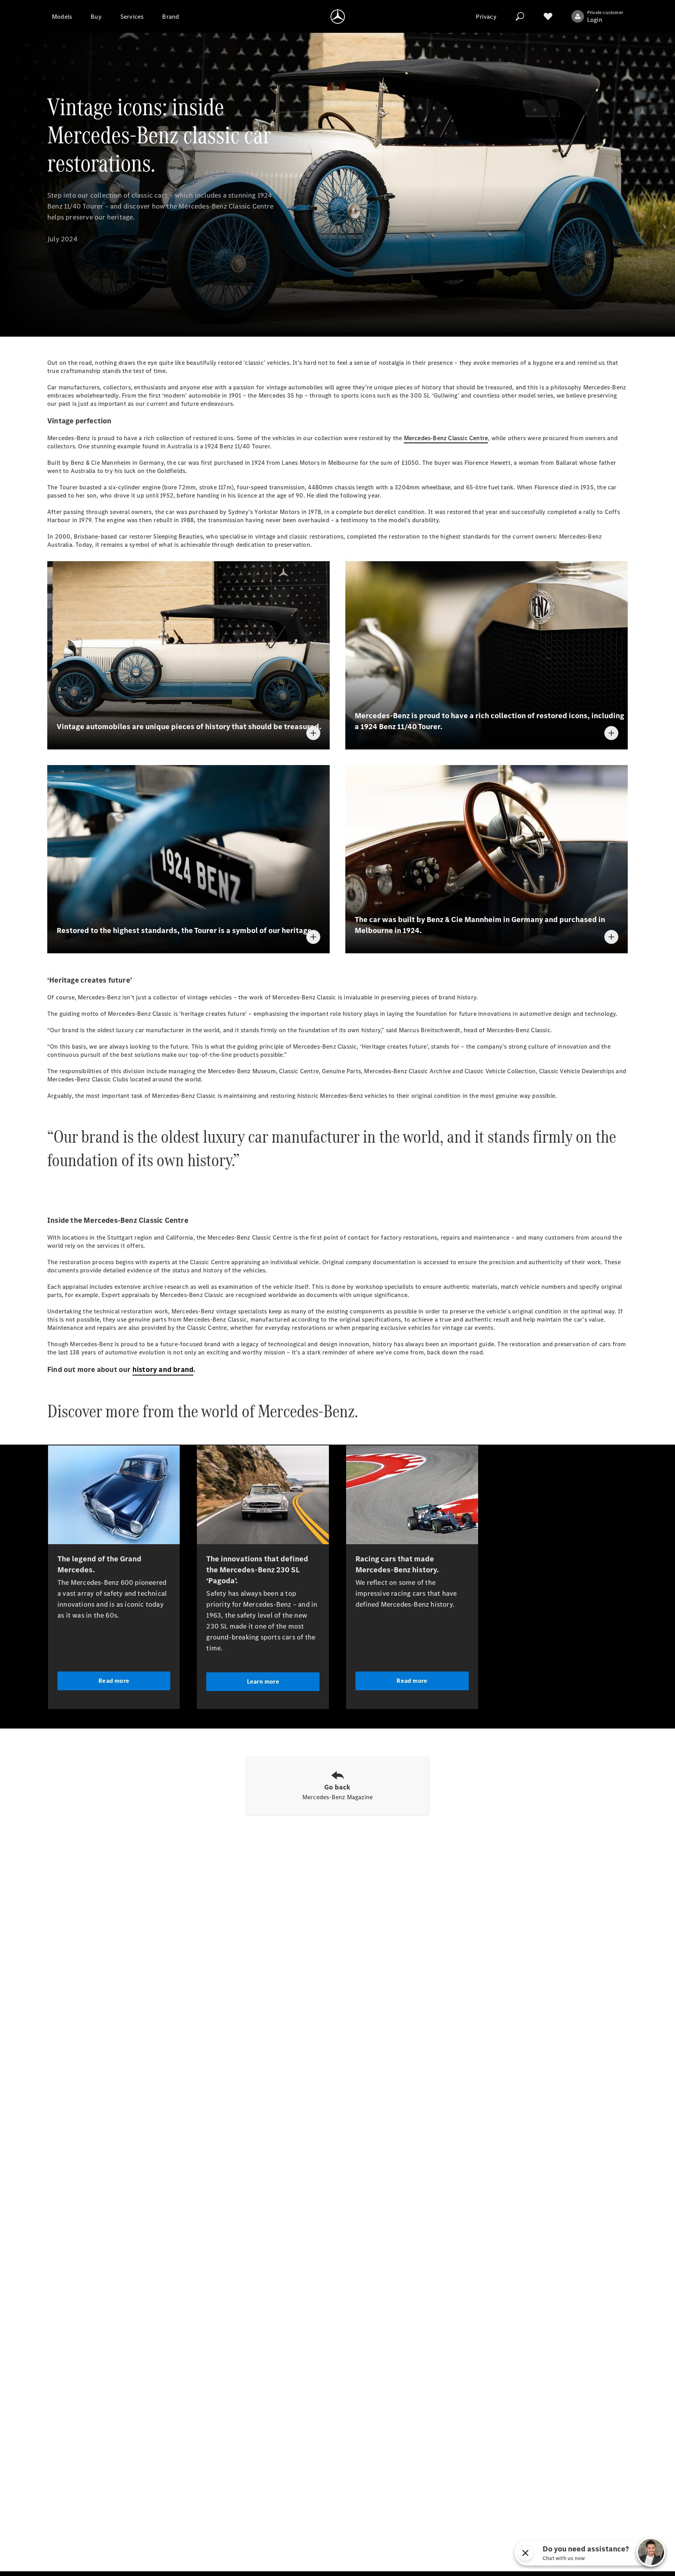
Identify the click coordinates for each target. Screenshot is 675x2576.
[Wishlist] (548, 16)
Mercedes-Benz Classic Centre (446, 438)
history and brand (163, 1369)
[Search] (520, 16)
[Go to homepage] (338, 16)
